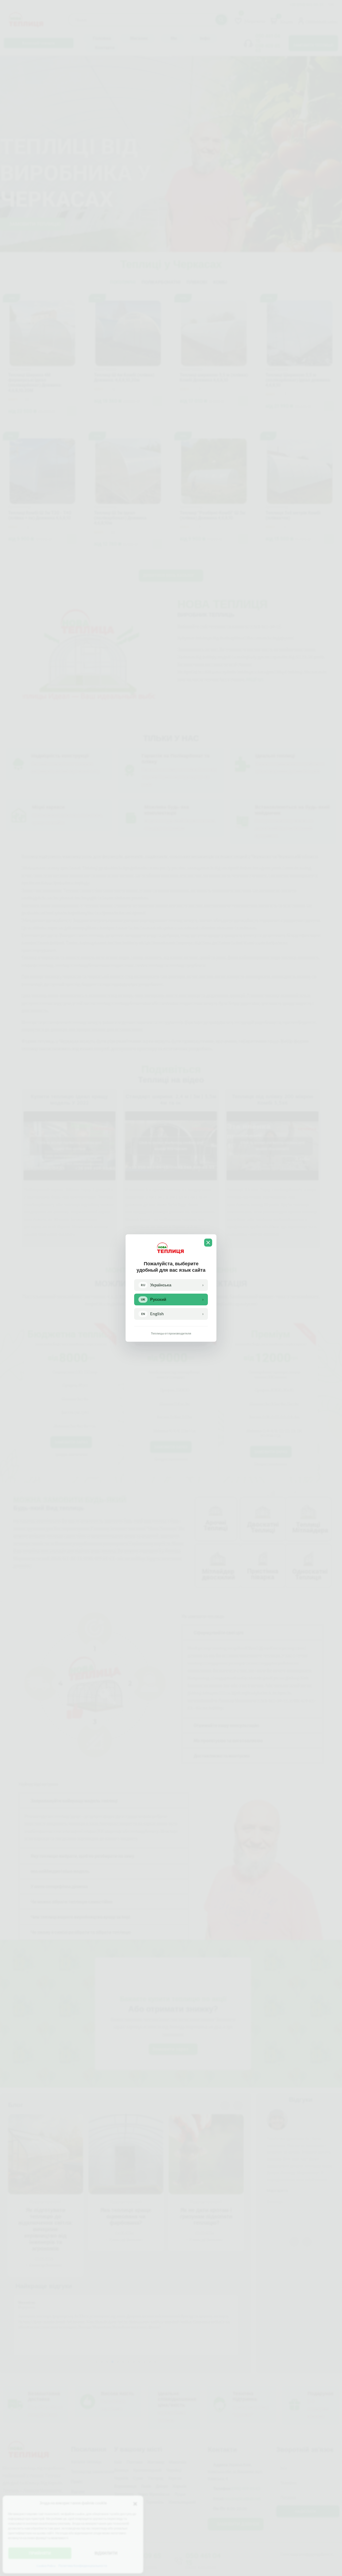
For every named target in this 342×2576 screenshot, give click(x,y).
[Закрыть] (208, 1243)
